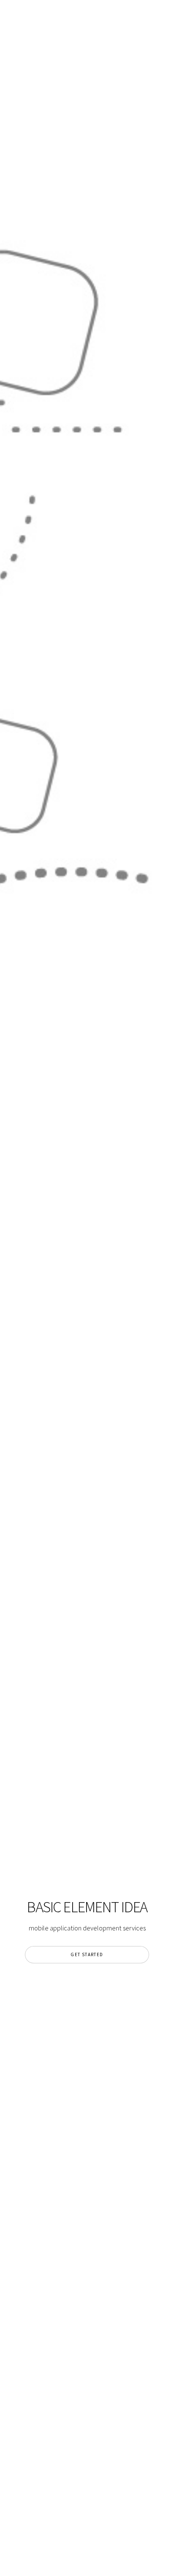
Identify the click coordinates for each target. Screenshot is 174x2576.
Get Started (87, 1954)
